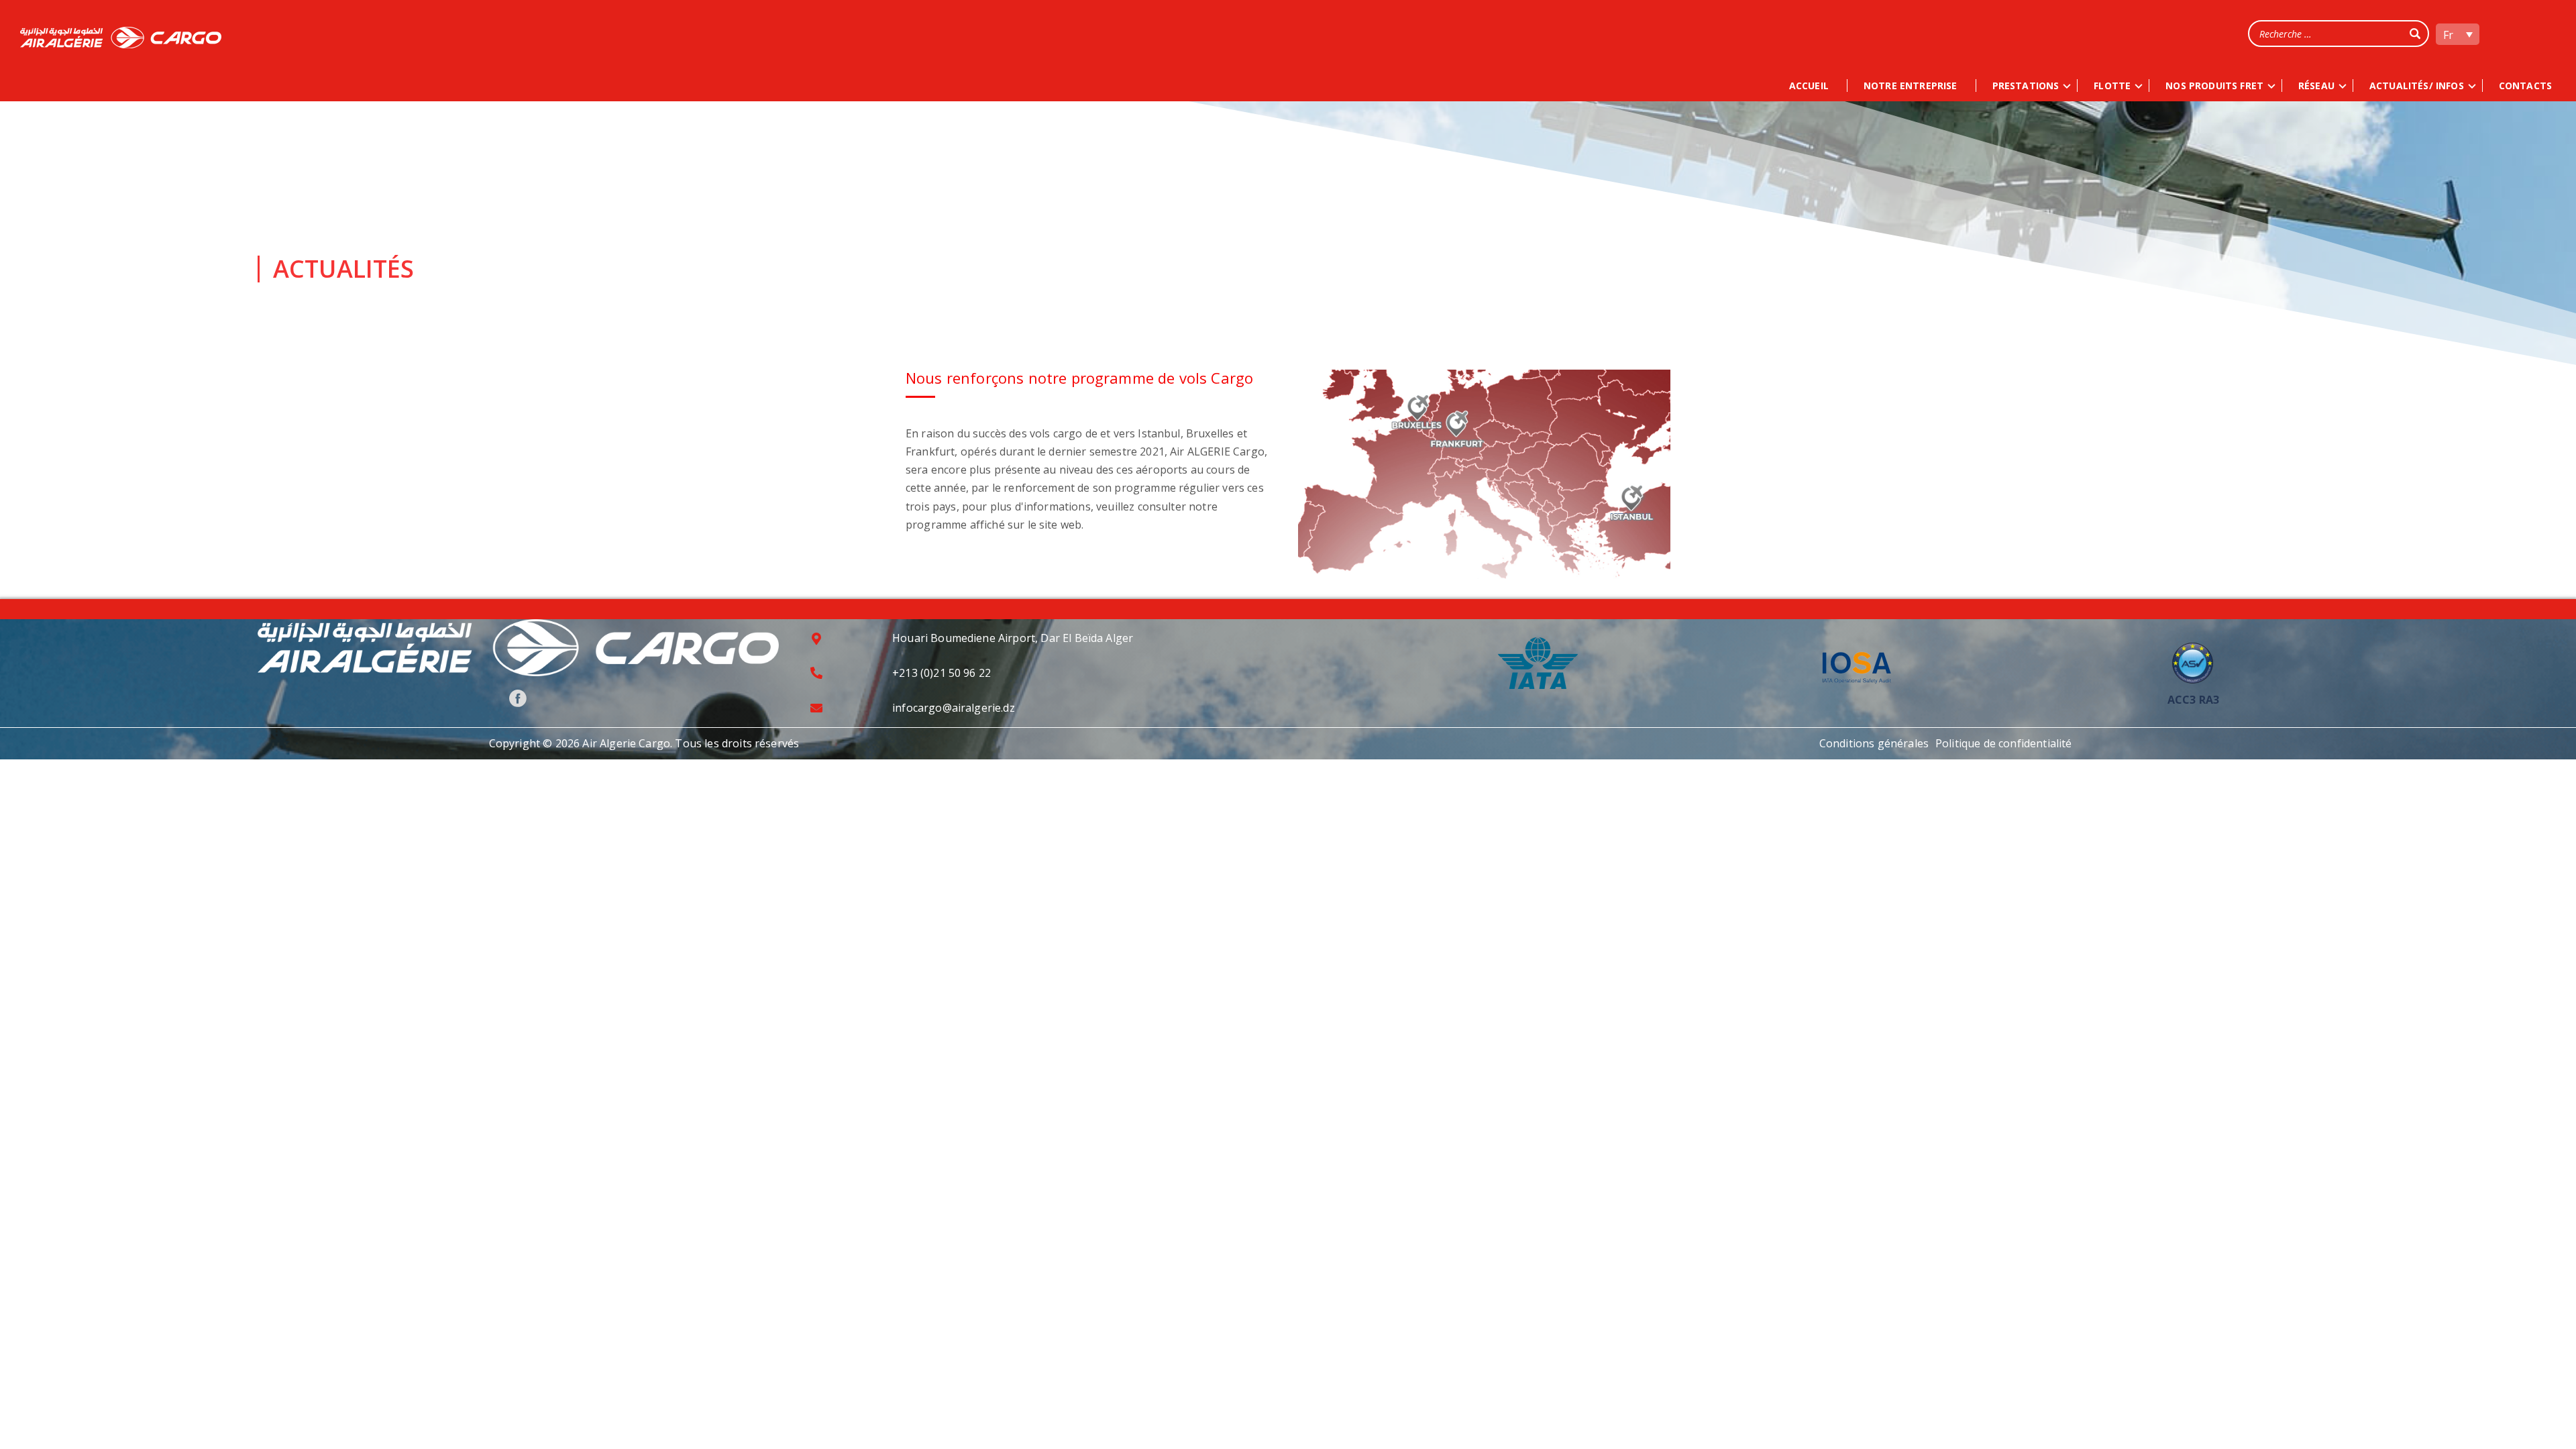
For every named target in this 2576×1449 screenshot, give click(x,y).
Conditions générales (1874, 743)
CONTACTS (2525, 86)
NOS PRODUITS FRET (2214, 86)
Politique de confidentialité (2003, 743)
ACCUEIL (1809, 86)
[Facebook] (518, 698)
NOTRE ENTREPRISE (1911, 86)
